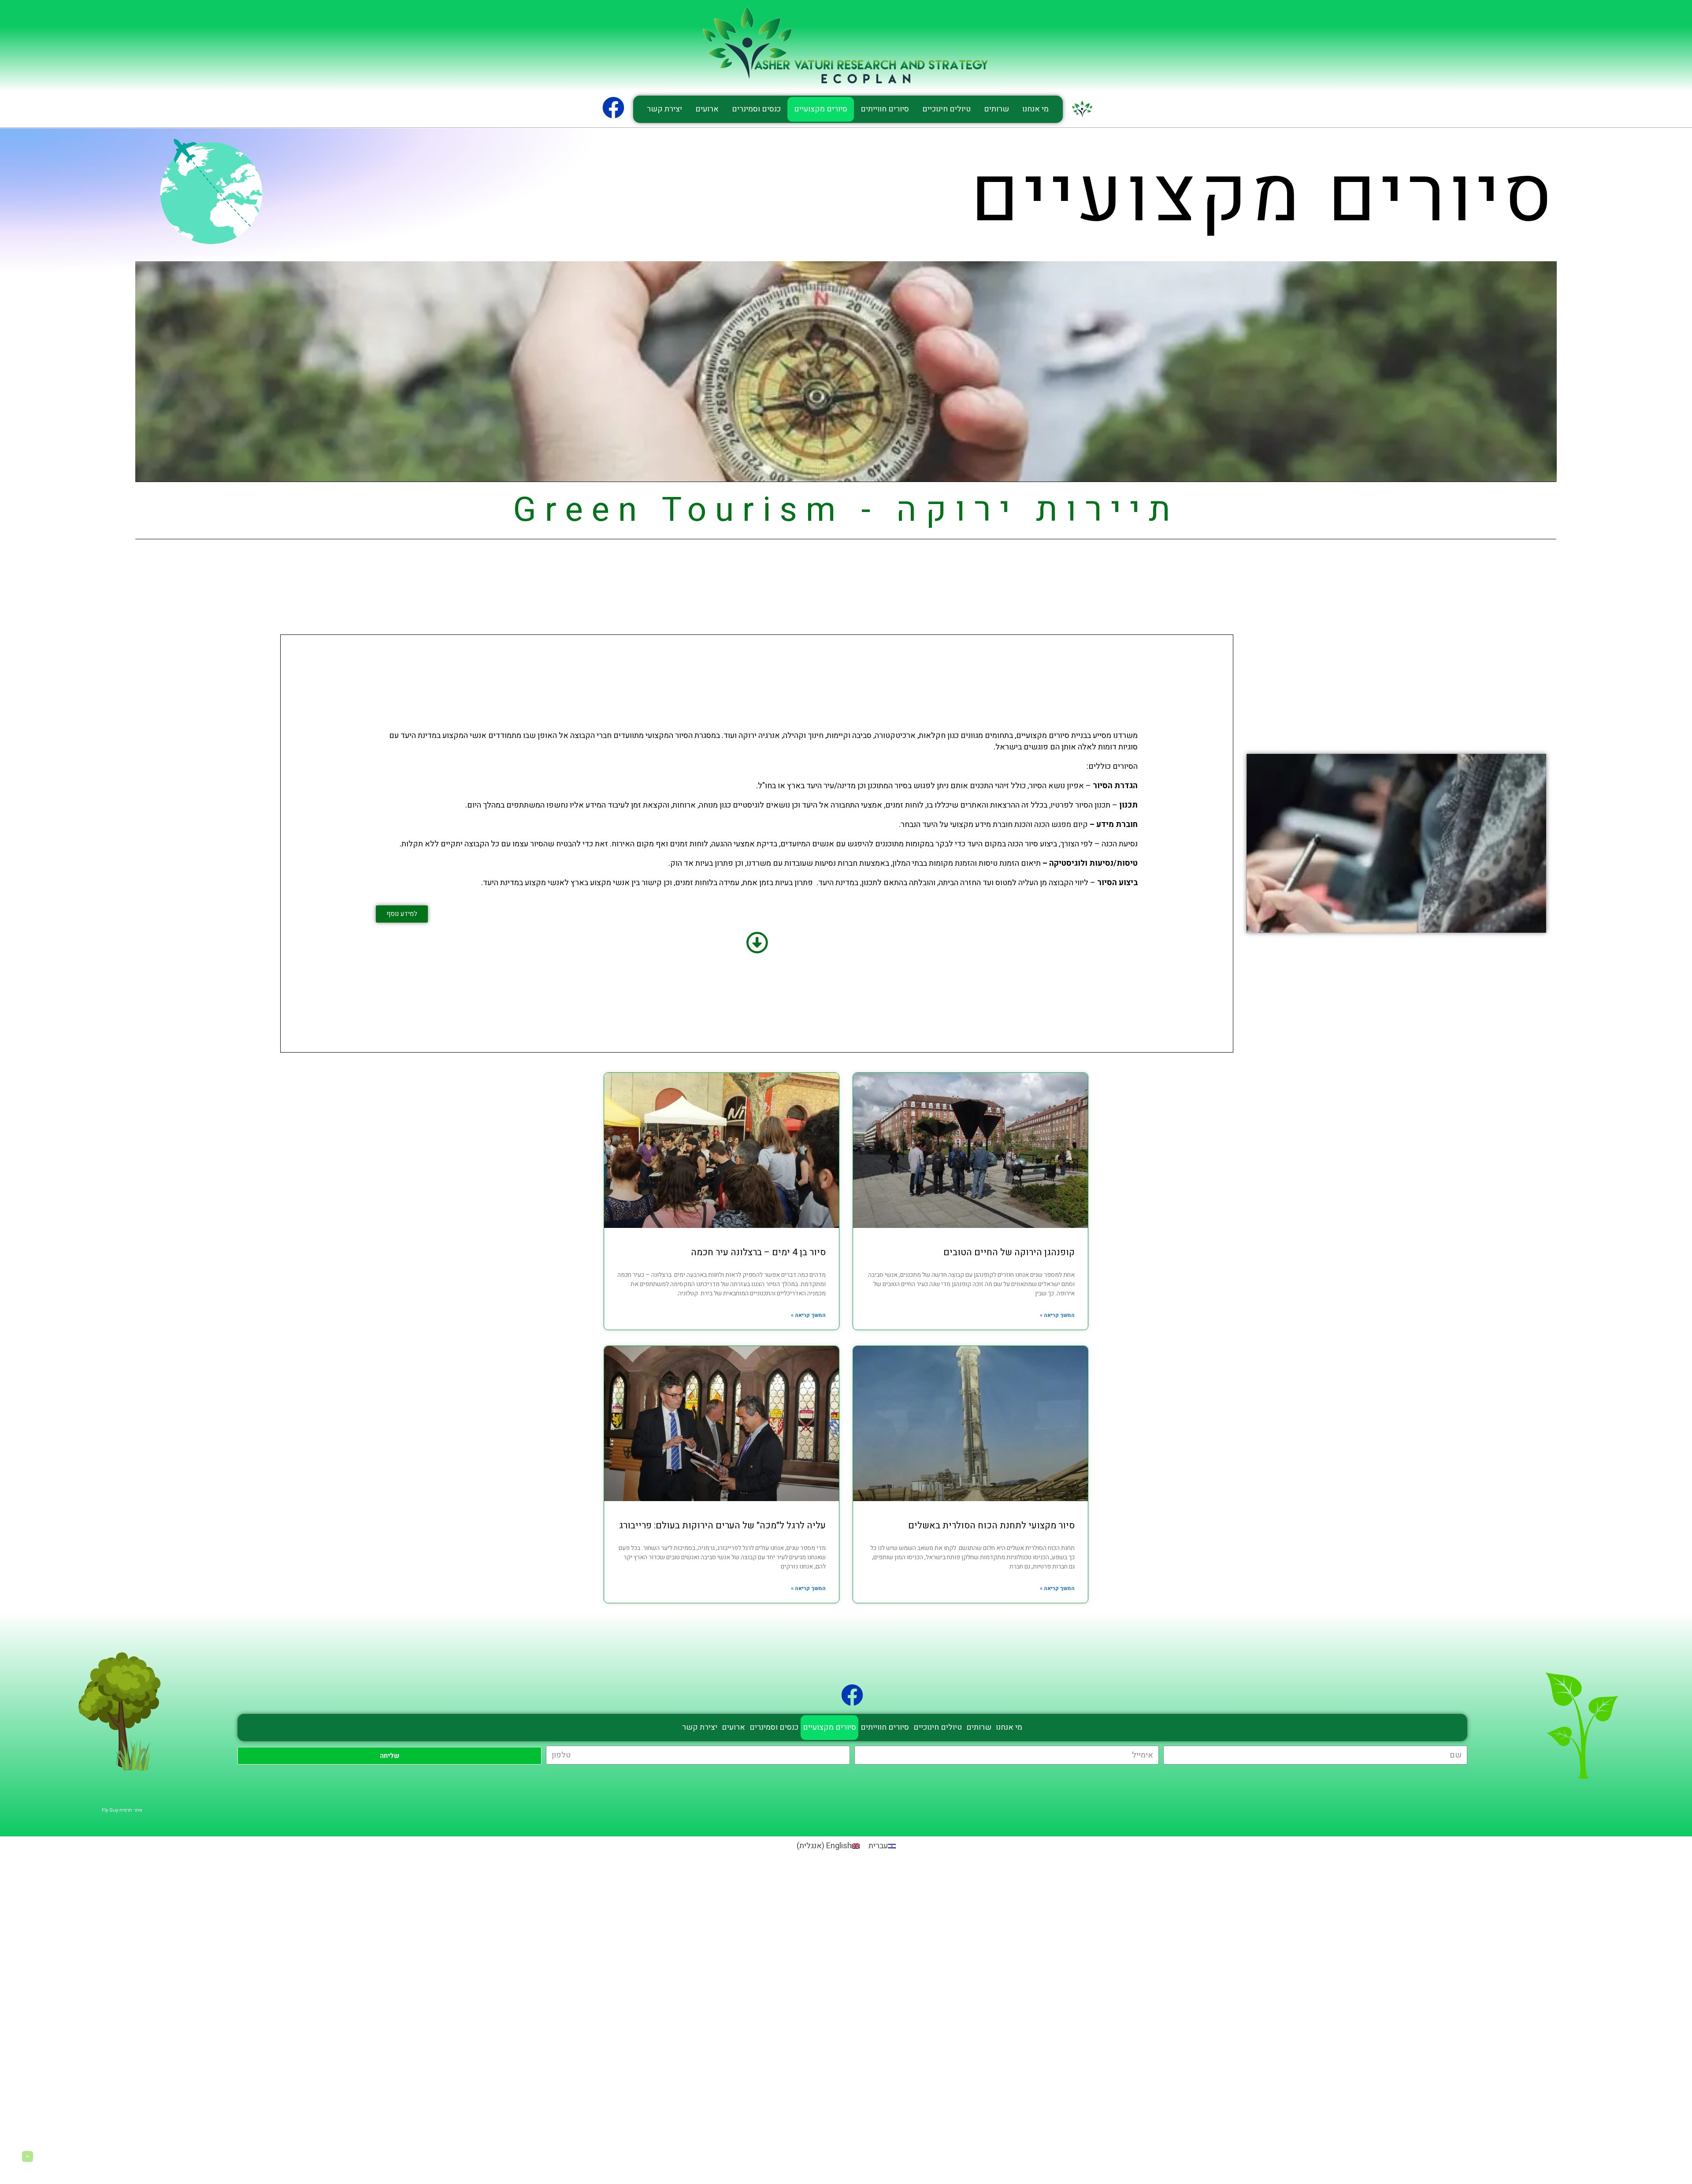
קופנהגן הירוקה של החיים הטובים (1009, 1252)
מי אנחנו (1035, 109)
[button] (402, 914)
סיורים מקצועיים (821, 109)
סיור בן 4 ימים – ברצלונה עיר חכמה (758, 1252)
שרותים (996, 109)
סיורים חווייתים (885, 109)
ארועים (707, 109)
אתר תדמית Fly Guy (122, 1810)
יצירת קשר (664, 109)
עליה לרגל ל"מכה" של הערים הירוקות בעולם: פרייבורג (722, 1526)
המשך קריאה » (1057, 1315)
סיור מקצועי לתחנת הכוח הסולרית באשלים (991, 1526)
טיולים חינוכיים (946, 109)
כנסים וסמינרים (756, 109)
